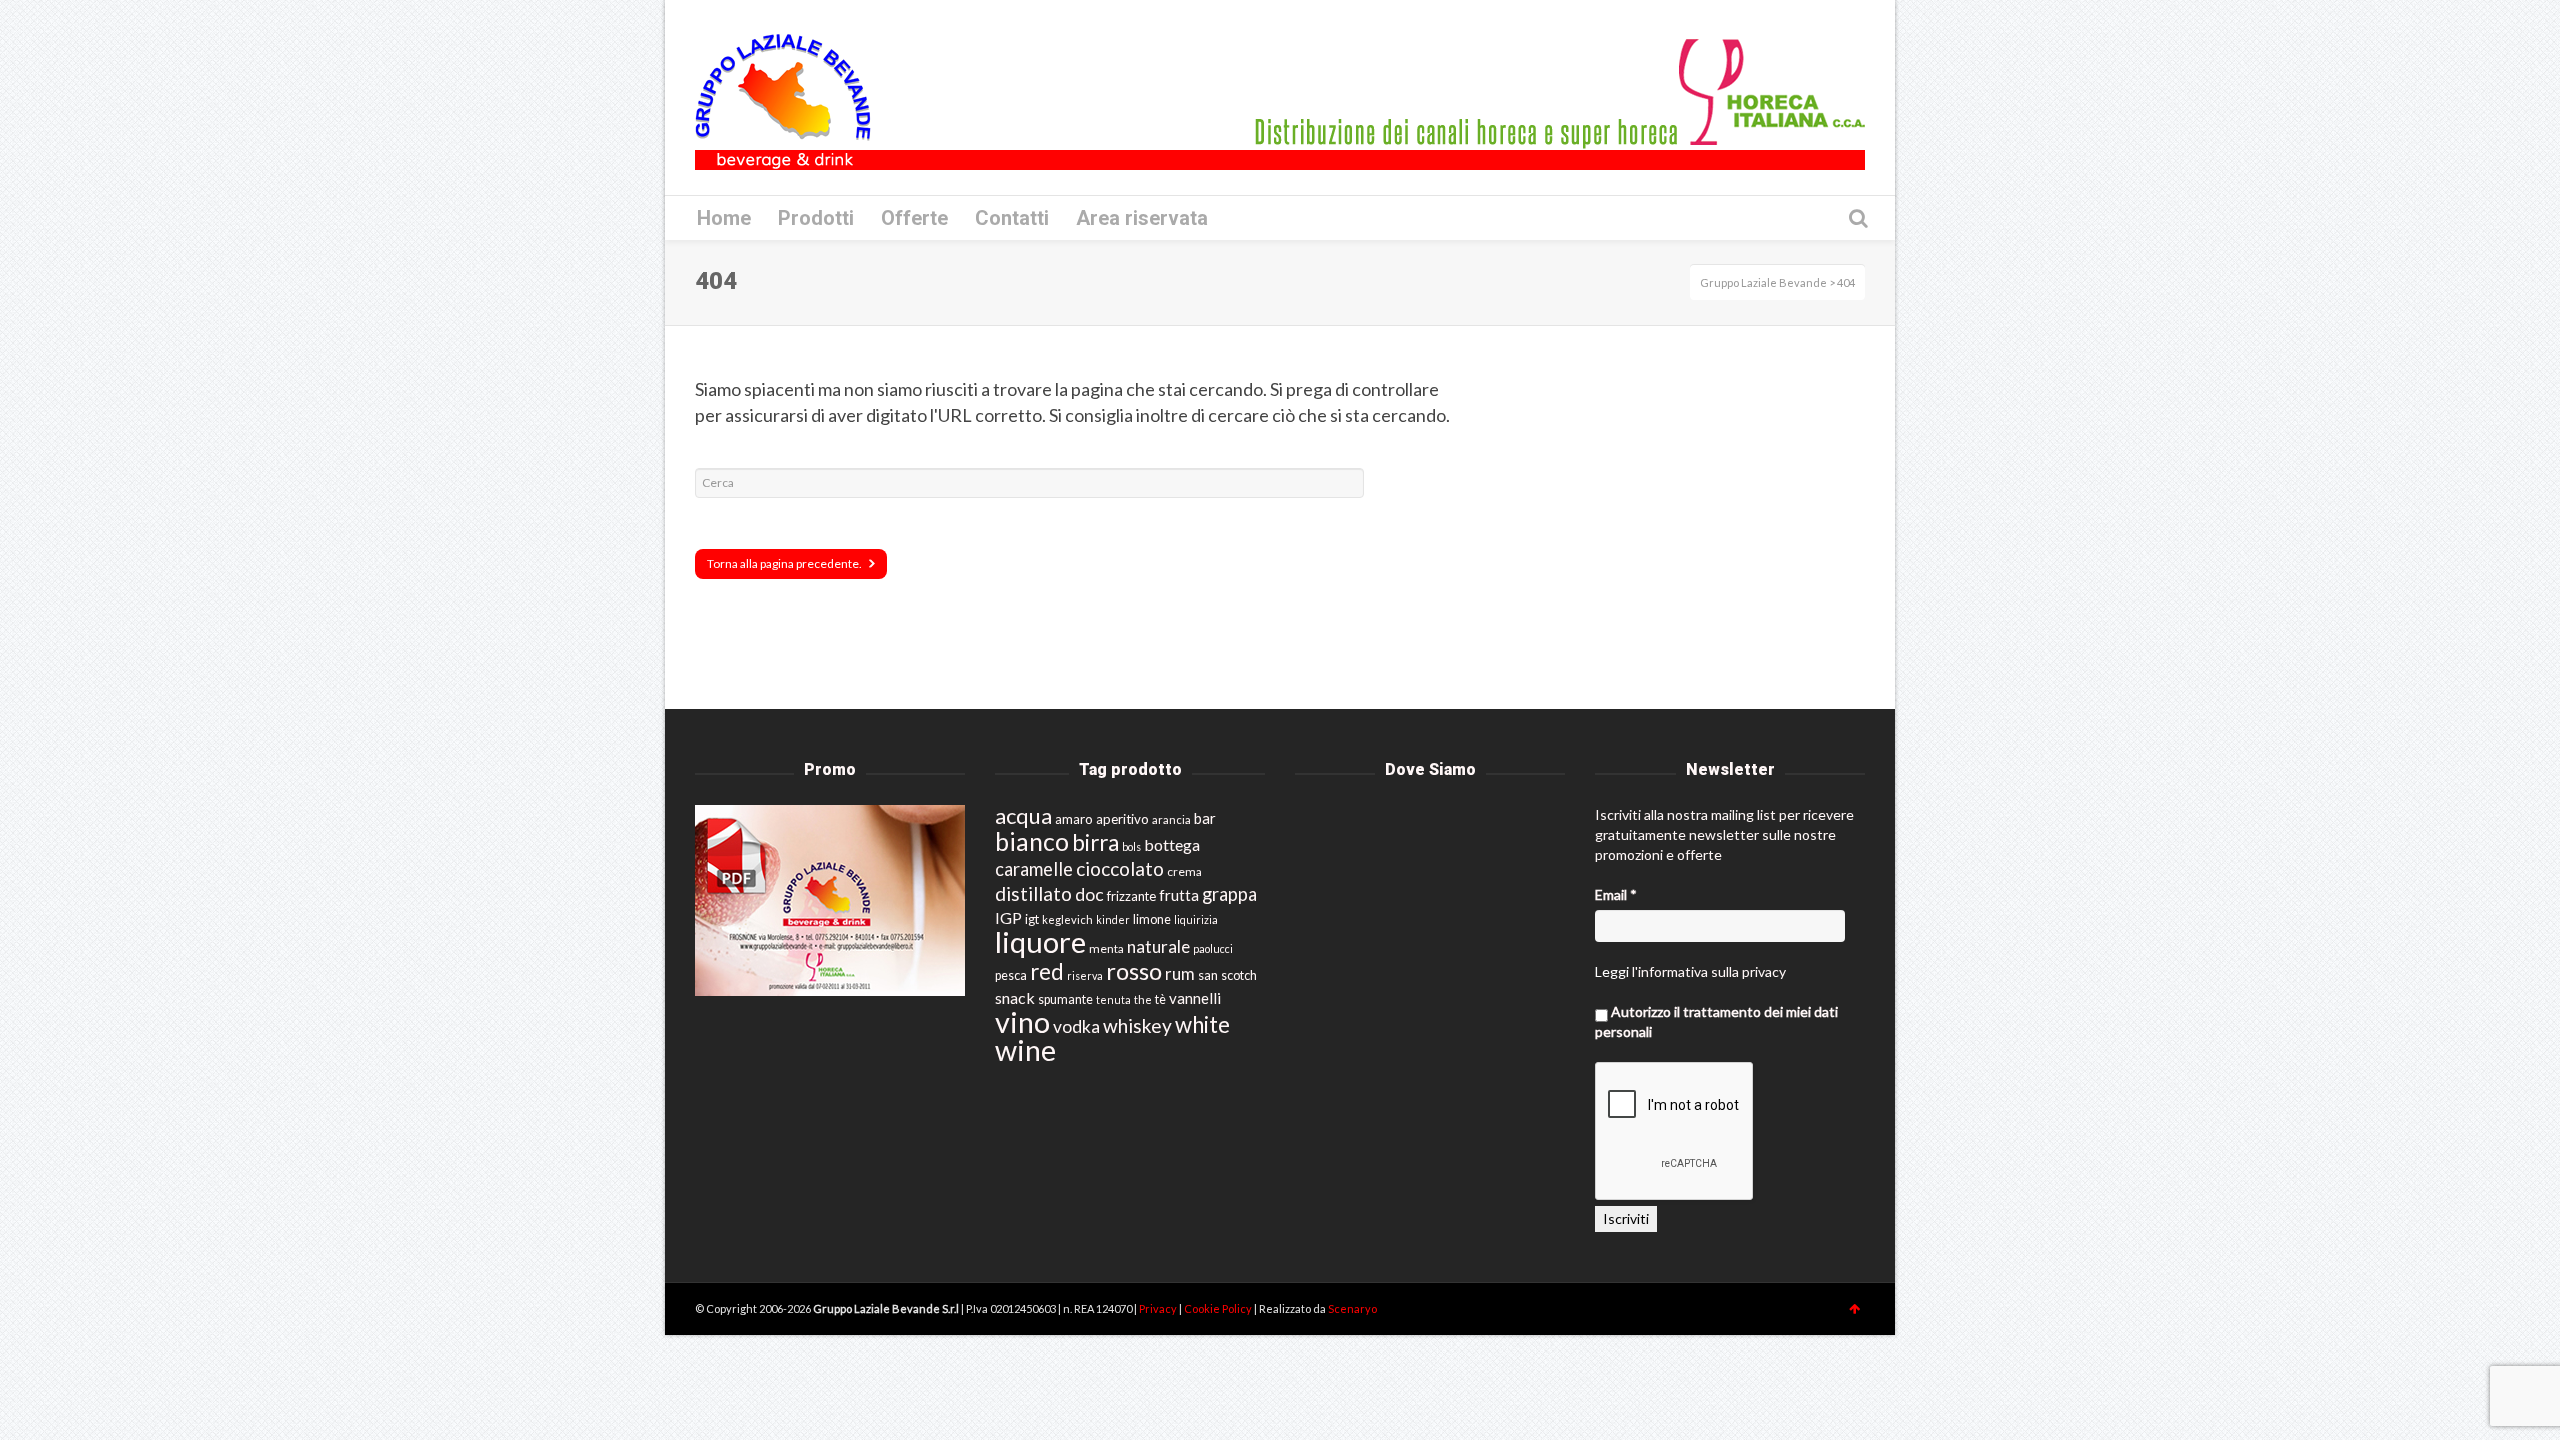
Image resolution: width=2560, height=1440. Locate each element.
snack (1015, 997)
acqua (1023, 815)
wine (1025, 1050)
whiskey (1137, 1025)
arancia (1171, 819)
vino (1022, 1021)
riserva (1085, 975)
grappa (1229, 894)
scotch (1239, 975)
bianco (1032, 841)
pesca (1011, 975)
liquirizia (1196, 919)
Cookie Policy (1219, 1308)
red (1047, 971)
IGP (1008, 917)
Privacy (1159, 1308)
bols (1131, 846)
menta (1106, 948)
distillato (1033, 893)
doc (1089, 894)
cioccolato (1120, 868)
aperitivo (1122, 819)
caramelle (1034, 869)
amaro (1074, 819)
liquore (1040, 941)
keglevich (1067, 919)
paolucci (1213, 948)
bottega (1172, 844)
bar (1205, 818)
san (1208, 975)
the (1143, 999)
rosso (1134, 971)
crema (1184, 871)
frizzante (1131, 896)
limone (1152, 919)
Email (1616, 894)
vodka (1076, 1026)
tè (1160, 999)
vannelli (1195, 998)
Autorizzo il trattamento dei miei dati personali (1716, 1021)
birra (1095, 842)
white (1202, 1024)
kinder (1113, 919)
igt (1032, 919)
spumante (1065, 999)
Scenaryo (1352, 1308)
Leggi (1612, 971)
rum (1180, 973)
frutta (1179, 895)
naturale (1158, 946)
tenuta (1113, 999)
